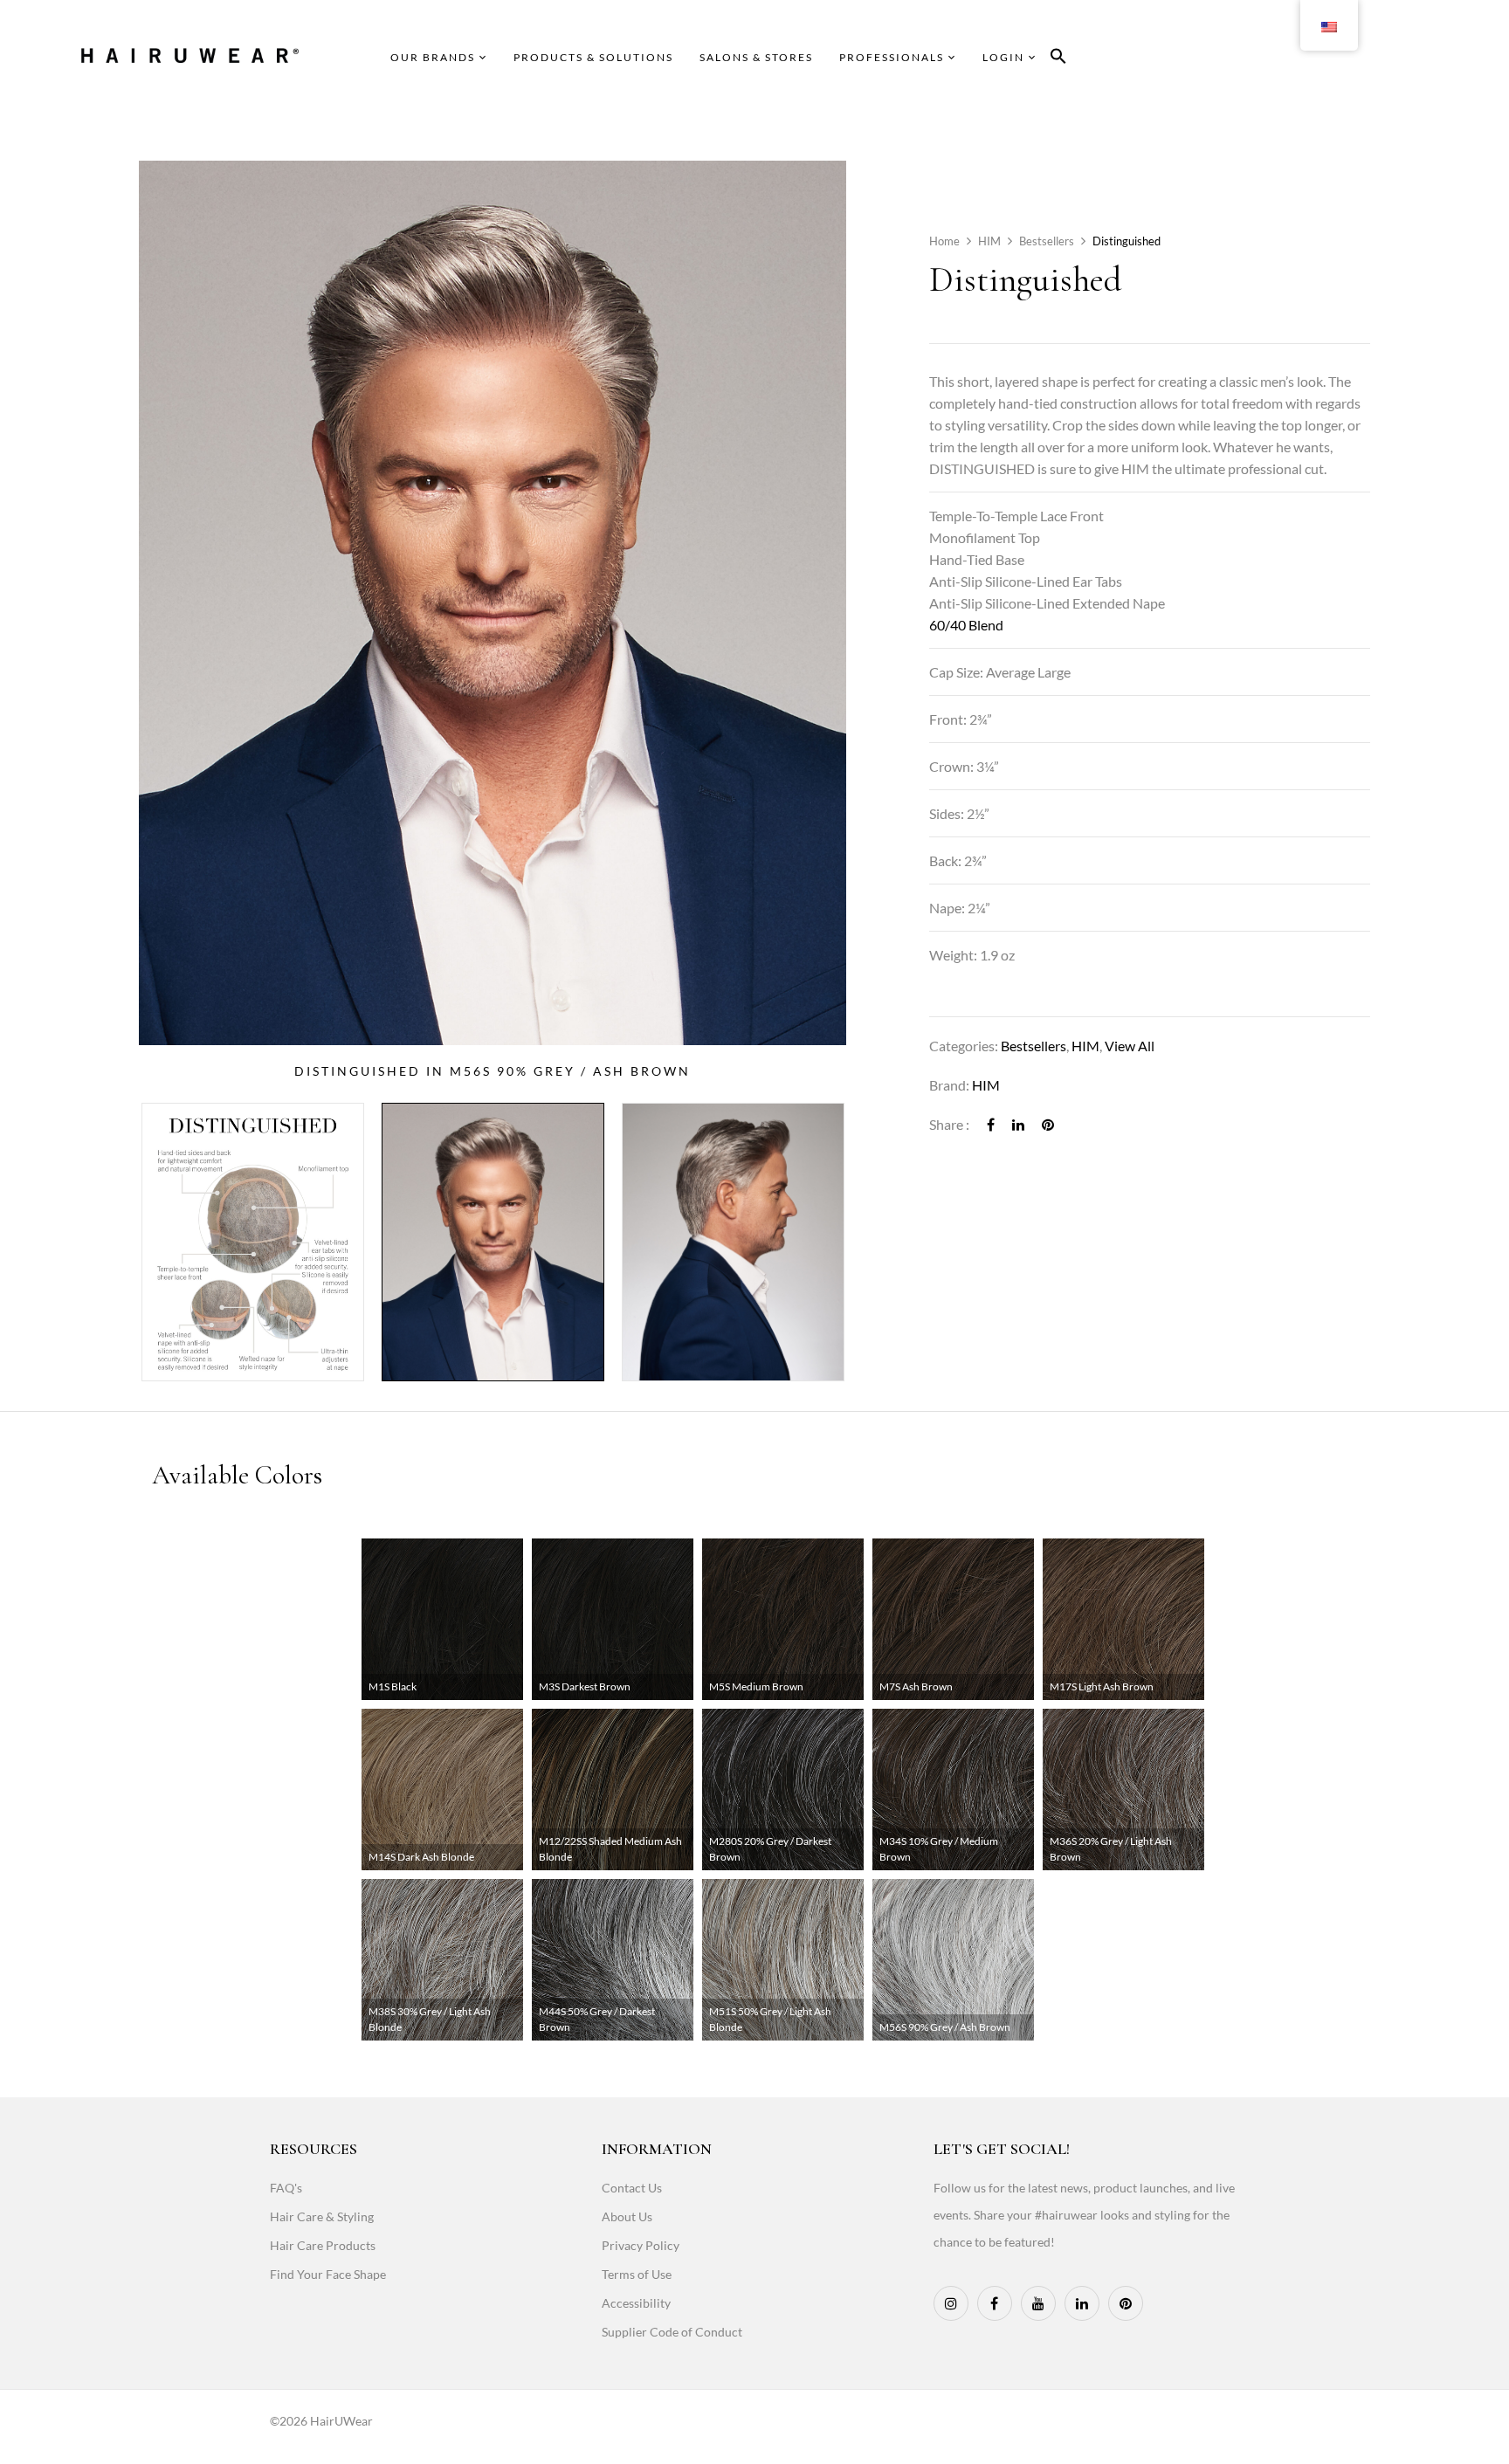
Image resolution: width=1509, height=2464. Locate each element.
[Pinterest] (1048, 1124)
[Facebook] (991, 1124)
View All (1130, 1046)
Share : (949, 1124)
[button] (1058, 59)
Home (944, 241)
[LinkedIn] (1018, 1124)
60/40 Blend (966, 625)
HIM (989, 241)
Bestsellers (1047, 241)
